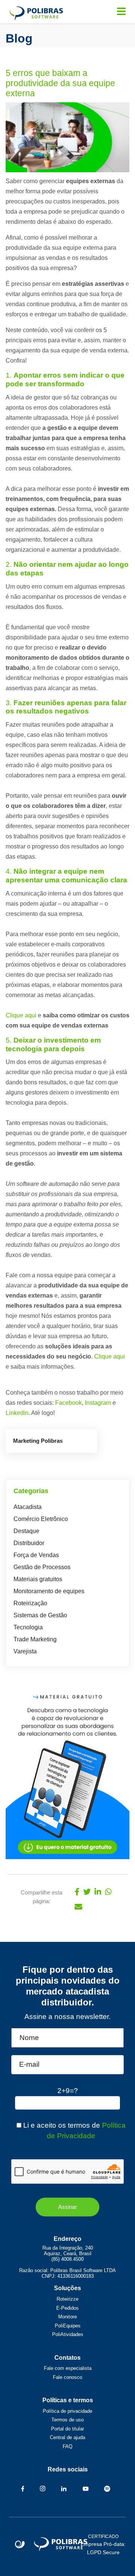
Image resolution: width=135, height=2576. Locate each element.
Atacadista (28, 1507)
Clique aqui (21, 1015)
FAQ (67, 2446)
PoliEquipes (68, 2326)
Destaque (26, 1531)
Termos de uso (67, 2420)
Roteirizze (67, 2299)
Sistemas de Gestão (40, 1615)
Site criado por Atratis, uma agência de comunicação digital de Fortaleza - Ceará (20, 2545)
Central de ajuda (67, 2437)
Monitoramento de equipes (49, 1591)
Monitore (67, 2317)
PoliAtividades (68, 2334)
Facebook (68, 1403)
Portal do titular (67, 2429)
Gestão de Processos (42, 1567)
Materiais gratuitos (38, 1579)
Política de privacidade (67, 2411)
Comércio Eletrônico (41, 1519)
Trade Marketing (35, 1639)
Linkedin (17, 1413)
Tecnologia (28, 1627)
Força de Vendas (36, 1555)
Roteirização (30, 1603)
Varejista (25, 1651)
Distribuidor (29, 1543)
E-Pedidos (67, 2308)
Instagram (98, 1403)
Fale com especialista (68, 2368)
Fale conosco (67, 2377)
